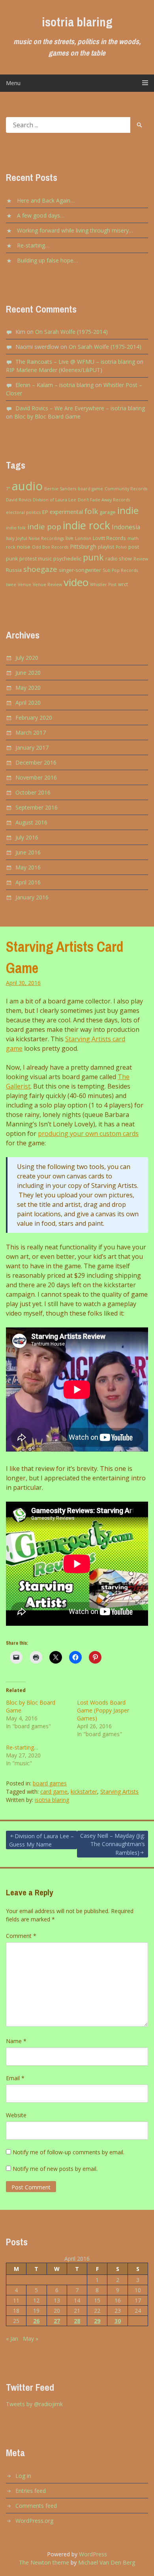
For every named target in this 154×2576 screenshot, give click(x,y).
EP (45, 512)
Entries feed (31, 2491)
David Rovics (19, 500)
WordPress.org (34, 2521)
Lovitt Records (109, 538)
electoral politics (23, 512)
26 (36, 2321)
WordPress (93, 2554)
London (83, 538)
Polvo (121, 547)
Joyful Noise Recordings (40, 538)
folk (91, 511)
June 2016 (28, 852)
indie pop (44, 527)
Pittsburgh (83, 546)
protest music (36, 559)
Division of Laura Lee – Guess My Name (41, 1840)
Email (15, 2078)
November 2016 (36, 777)
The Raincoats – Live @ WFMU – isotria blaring (75, 362)
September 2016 (37, 807)
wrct (123, 584)
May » (31, 2339)
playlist (106, 547)
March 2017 (31, 732)
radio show (119, 559)
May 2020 (28, 688)
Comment (21, 1936)
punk (93, 557)
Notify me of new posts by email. (55, 2169)
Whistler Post (103, 584)
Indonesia (126, 527)
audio (27, 486)
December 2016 (36, 762)
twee (11, 584)
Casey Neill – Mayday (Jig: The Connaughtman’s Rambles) (113, 1844)
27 (57, 2321)
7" (8, 489)
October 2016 (33, 792)
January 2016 (32, 897)
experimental (66, 512)
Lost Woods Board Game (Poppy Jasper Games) (103, 1710)
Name (16, 2041)
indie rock (86, 525)
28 (77, 2321)
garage (108, 512)
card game (54, 1791)
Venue (24, 584)
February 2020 (34, 718)
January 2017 (32, 747)
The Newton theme (44, 2562)
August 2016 (31, 822)
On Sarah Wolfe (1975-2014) (71, 332)
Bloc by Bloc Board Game (47, 416)
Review (141, 559)
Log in (23, 2476)
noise (24, 547)
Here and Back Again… (46, 200)
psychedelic (67, 559)
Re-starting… (33, 245)
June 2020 (28, 673)
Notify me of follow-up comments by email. (69, 2152)
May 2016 (28, 867)
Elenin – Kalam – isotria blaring (54, 385)
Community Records (126, 489)
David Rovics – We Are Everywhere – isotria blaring (80, 408)
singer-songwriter (80, 570)
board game (90, 489)
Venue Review (47, 584)
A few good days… (41, 215)
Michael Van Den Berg (107, 2562)
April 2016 (28, 882)
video (76, 582)
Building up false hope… (47, 260)
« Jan (12, 2339)
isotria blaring (77, 22)
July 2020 (27, 658)
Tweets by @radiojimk (34, 2404)
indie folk (16, 528)
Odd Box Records (50, 547)
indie (128, 510)
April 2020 (28, 703)
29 (97, 2321)
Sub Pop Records (120, 570)
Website (16, 2115)
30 (118, 2321)
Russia (14, 570)
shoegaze (40, 569)
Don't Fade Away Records (104, 500)
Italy (10, 538)
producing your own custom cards (88, 1134)
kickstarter (84, 1791)
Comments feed (36, 2506)
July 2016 (27, 837)
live (69, 538)
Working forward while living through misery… (75, 230)
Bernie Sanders (60, 489)
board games (50, 1783)
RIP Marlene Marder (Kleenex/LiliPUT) (54, 370)
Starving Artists (119, 1791)
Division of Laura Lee (54, 500)
